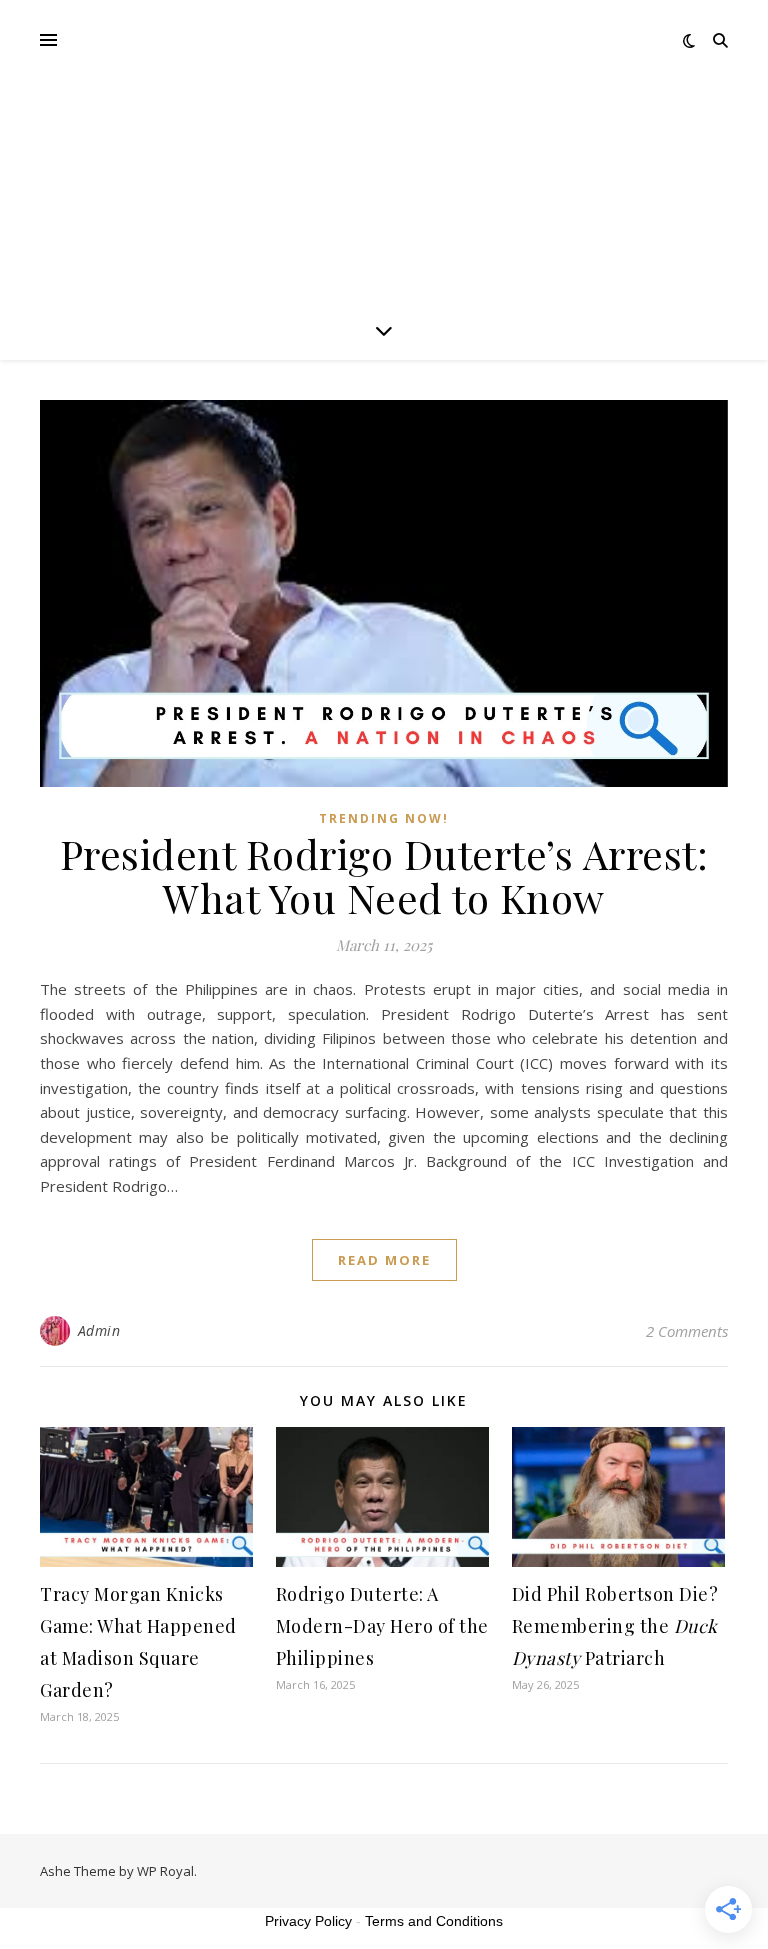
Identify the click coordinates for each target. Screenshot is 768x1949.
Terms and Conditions (434, 1921)
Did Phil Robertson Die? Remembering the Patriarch (615, 1626)
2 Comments (687, 1331)
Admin (99, 1330)
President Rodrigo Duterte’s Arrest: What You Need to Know (384, 875)
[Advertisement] (384, 150)
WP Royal (165, 1871)
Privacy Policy (308, 1921)
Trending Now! (384, 818)
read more (384, 1260)
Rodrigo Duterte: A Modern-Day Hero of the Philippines (382, 1626)
